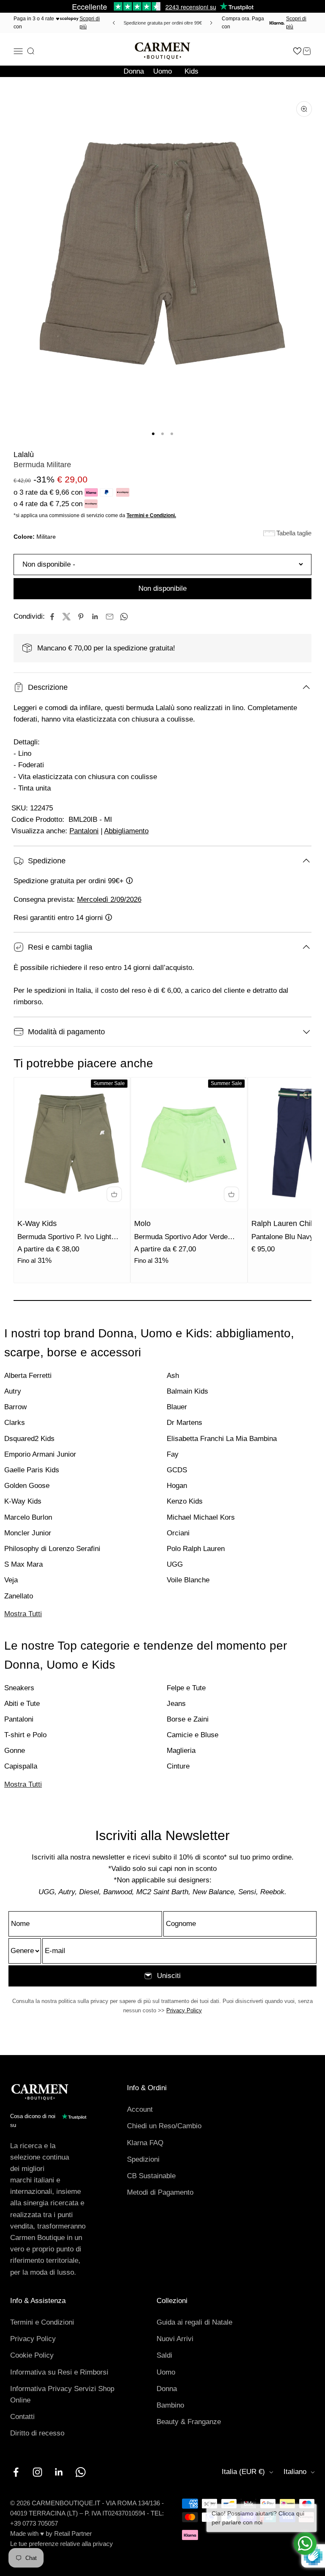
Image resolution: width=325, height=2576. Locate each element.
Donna (134, 71)
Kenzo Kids (185, 1501)
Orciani (178, 1533)
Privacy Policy (184, 2010)
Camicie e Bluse (193, 1735)
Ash (173, 1376)
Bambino (170, 2405)
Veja (11, 1580)
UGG (175, 1564)
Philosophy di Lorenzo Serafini (52, 1549)
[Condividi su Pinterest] (81, 617)
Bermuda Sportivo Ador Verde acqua (181, 1238)
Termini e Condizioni (42, 2322)
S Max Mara (23, 1564)
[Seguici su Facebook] (16, 2472)
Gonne (15, 1751)
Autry (13, 1391)
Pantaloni (84, 831)
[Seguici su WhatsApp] (81, 2472)
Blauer (177, 1407)
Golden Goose (27, 1486)
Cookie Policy (32, 2355)
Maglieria (181, 1751)
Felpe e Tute (186, 1688)
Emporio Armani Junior (40, 1454)
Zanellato (19, 1596)
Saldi (164, 2355)
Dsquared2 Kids (29, 1439)
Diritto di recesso (37, 2433)
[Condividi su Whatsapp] (124, 617)
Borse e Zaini (188, 1719)
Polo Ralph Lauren (196, 1549)
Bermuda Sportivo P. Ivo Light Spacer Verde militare (64, 1238)
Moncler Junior (28, 1533)
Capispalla (21, 1766)
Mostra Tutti (23, 1614)
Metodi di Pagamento (160, 2192)
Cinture (178, 1766)
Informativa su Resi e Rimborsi (59, 2372)
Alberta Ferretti (28, 1376)
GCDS (177, 1470)
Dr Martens (185, 1423)
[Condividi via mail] (110, 617)
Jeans (176, 1704)
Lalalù (24, 455)
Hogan (177, 1486)
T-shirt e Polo (25, 1735)
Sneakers (19, 1688)
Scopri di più (90, 23)
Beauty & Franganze (189, 2422)
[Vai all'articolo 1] (153, 434)
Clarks (15, 1423)
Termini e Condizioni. (151, 515)
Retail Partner (73, 2533)
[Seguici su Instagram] (37, 2472)
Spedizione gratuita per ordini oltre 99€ (163, 23)
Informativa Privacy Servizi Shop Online (62, 2394)
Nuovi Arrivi (175, 2339)
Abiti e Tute (22, 1704)
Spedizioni (143, 2159)
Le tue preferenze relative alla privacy (62, 2544)
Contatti (22, 2417)
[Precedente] (113, 23)
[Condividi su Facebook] (52, 617)
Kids (191, 71)
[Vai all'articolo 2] (162, 434)
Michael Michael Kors (201, 1517)
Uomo (162, 71)
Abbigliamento (126, 831)
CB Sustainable (151, 2176)
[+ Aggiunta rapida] (114, 1194)
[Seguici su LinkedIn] (59, 2472)
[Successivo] (212, 23)
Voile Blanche (188, 1580)
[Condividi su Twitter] (66, 617)
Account (140, 2109)
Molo (142, 1223)
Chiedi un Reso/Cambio (164, 2126)
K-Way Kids (37, 1223)
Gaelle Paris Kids (32, 1470)
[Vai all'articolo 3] (172, 434)
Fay (173, 1454)
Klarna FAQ (145, 2143)
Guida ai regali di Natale (194, 2322)
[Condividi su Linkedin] (95, 617)
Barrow (15, 1407)
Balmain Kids (187, 1391)
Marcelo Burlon (28, 1517)
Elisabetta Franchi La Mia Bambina (222, 1439)
